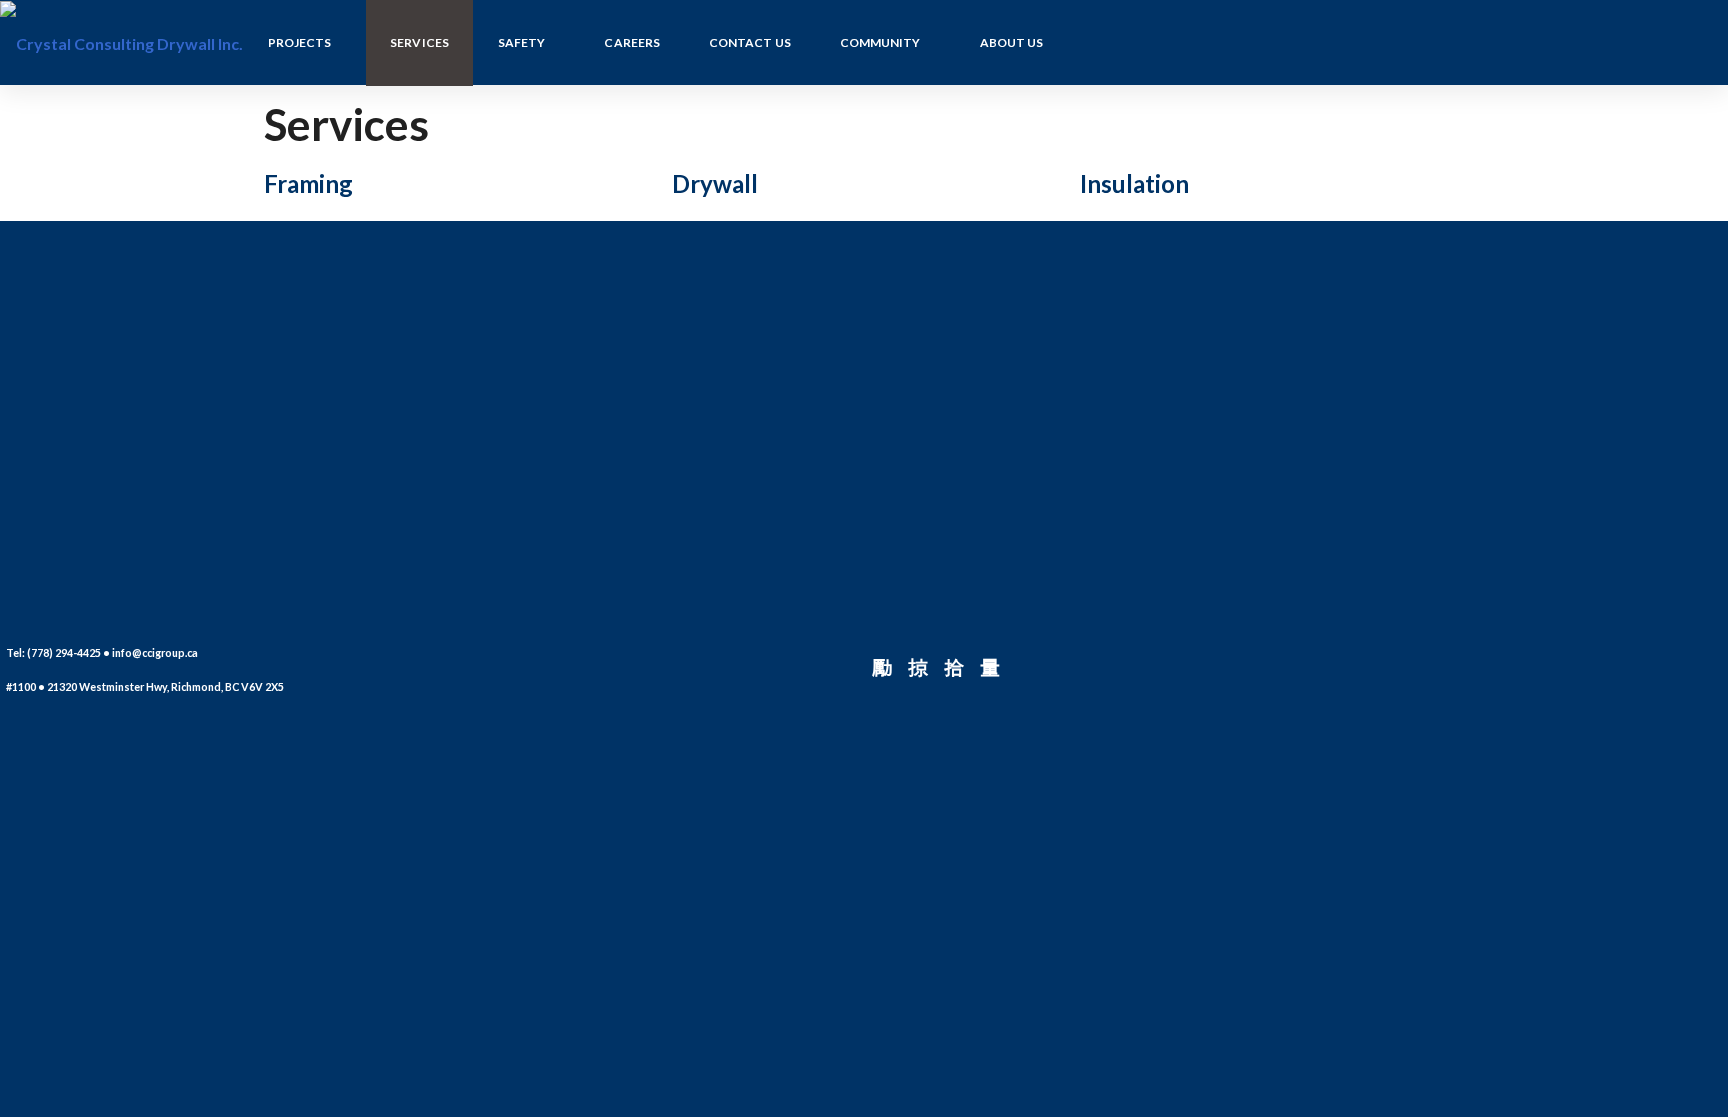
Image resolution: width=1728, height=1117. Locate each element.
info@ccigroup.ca (155, 652)
